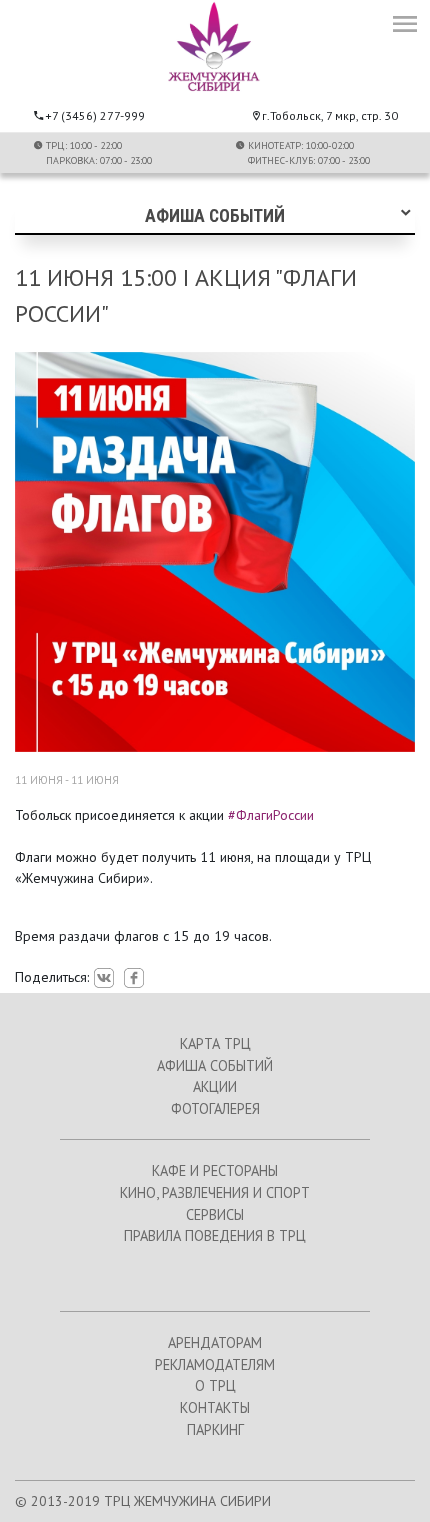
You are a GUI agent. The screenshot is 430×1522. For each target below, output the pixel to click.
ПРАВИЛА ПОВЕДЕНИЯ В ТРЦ (215, 1235)
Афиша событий (215, 216)
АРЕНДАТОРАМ (215, 1342)
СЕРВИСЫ (215, 1214)
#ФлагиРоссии (271, 815)
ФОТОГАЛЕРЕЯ (215, 1108)
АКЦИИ (215, 1086)
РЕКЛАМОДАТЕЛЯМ (215, 1364)
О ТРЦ (215, 1385)
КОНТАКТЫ (215, 1407)
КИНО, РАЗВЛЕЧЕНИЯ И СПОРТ (215, 1192)
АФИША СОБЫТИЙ (215, 1065)
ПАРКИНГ (215, 1429)
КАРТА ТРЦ (215, 1043)
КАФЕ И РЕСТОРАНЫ (215, 1170)
